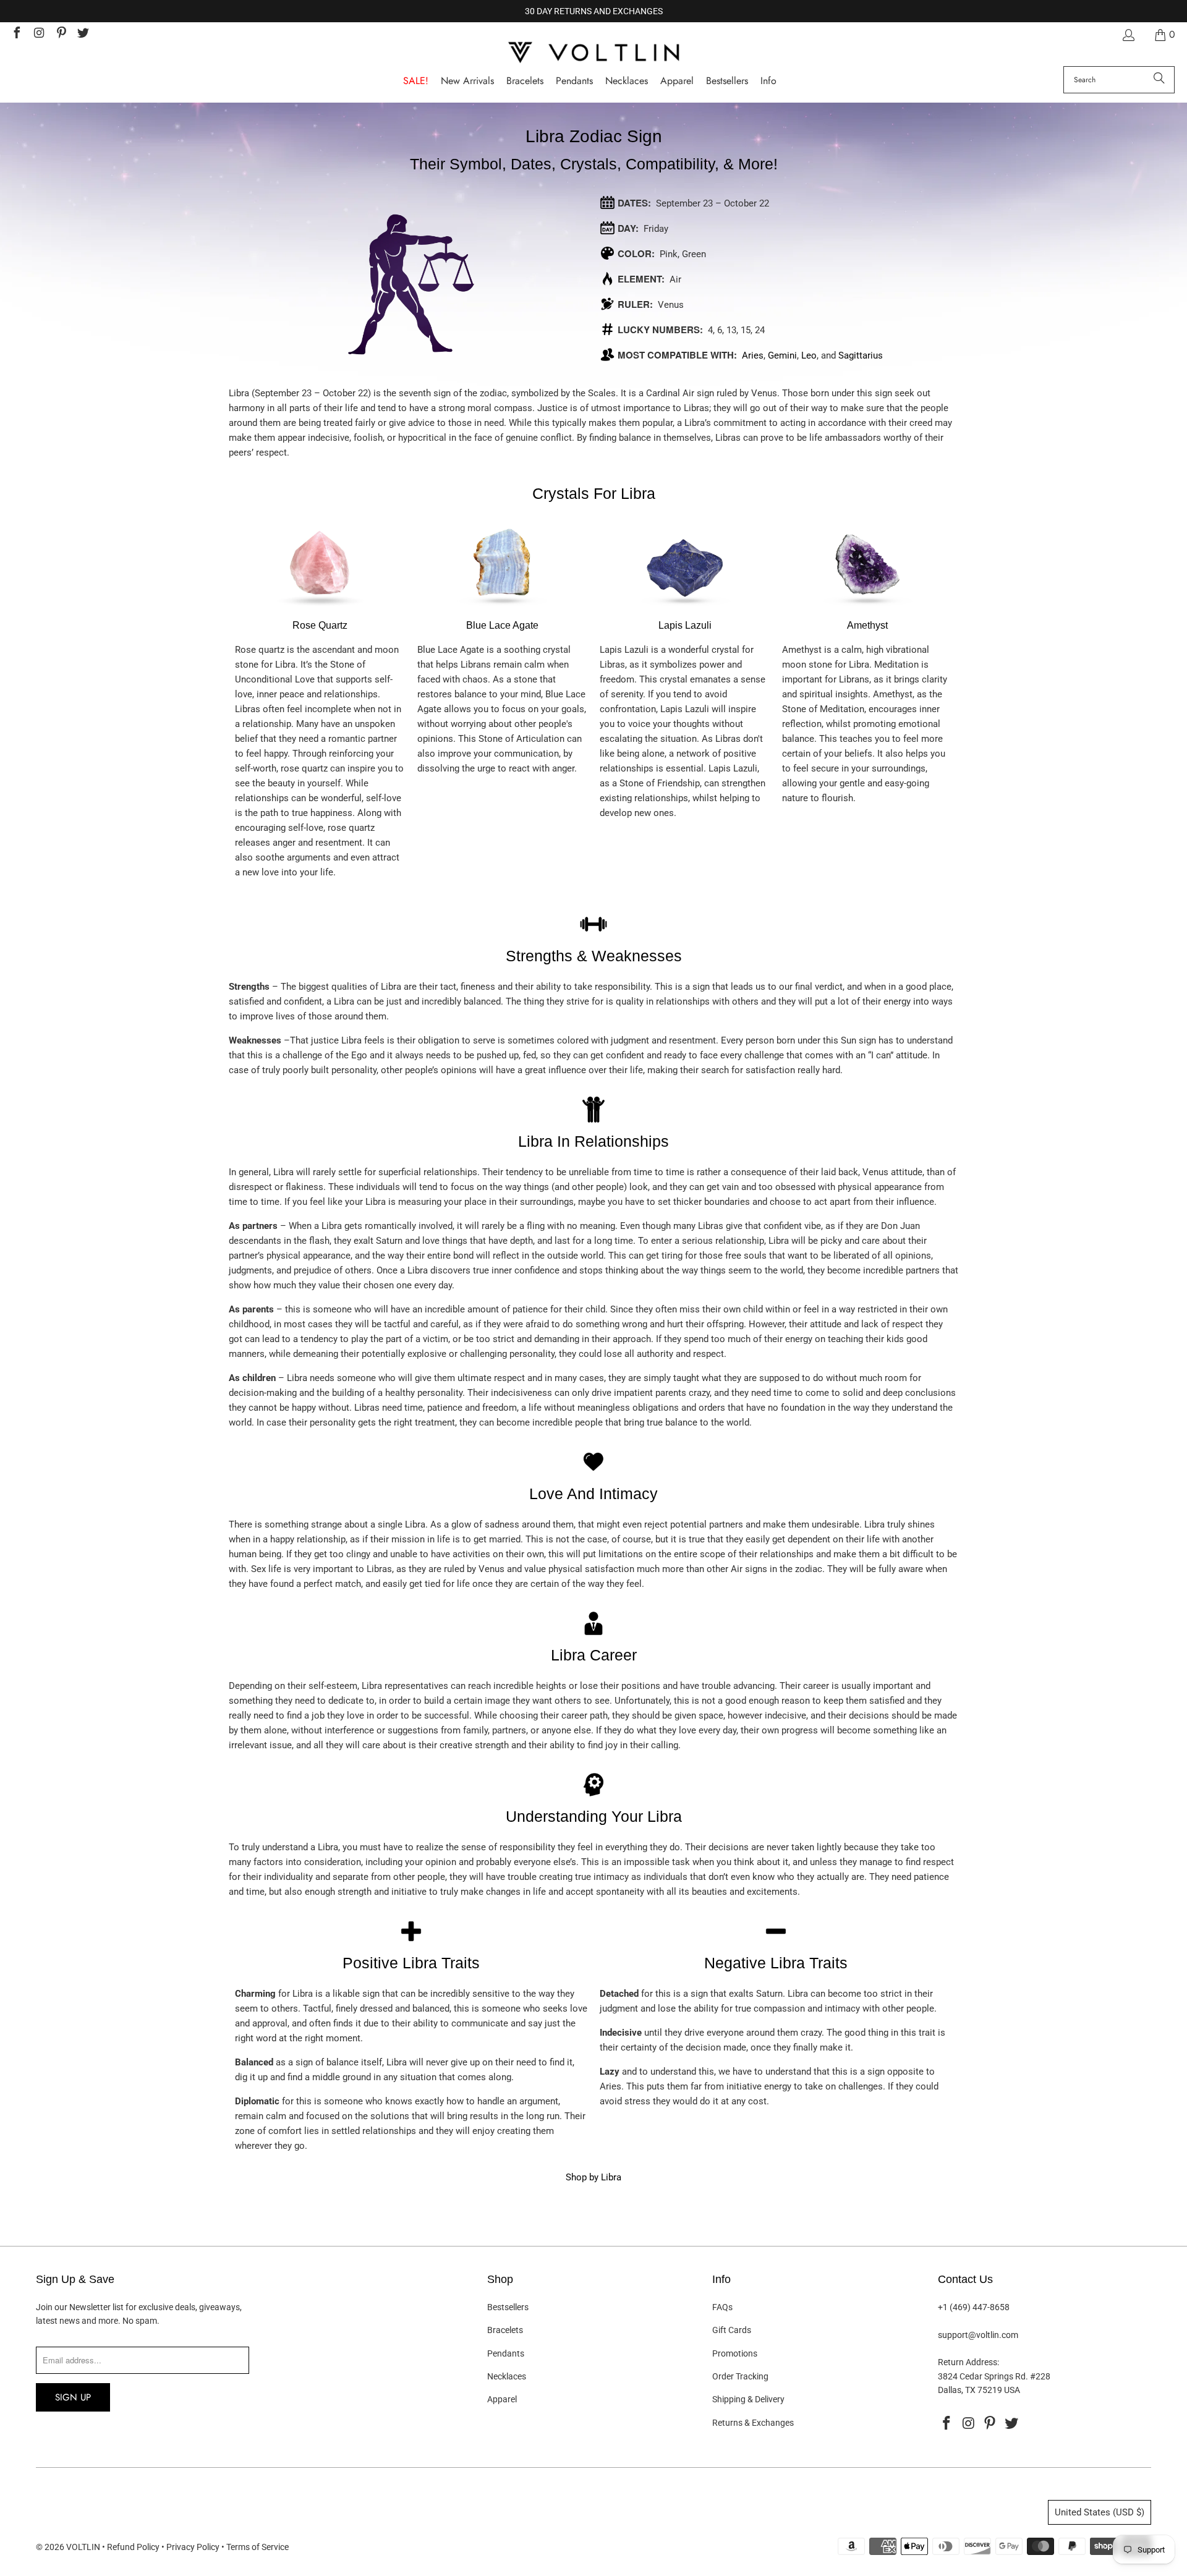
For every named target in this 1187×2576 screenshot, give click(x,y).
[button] (768, 81)
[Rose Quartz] (320, 610)
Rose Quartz (320, 625)
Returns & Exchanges (753, 2423)
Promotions (735, 2353)
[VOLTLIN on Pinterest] (61, 34)
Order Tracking (740, 2376)
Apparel (502, 2399)
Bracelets (505, 2330)
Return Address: (968, 2362)
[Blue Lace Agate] (503, 610)
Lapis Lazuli (685, 625)
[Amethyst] (867, 610)
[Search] (1159, 80)
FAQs (722, 2307)
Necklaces (507, 2376)
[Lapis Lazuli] (685, 610)
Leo (809, 355)
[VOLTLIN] (593, 53)
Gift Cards (732, 2330)
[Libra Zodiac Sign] (411, 371)
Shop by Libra (593, 2177)
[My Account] (1128, 35)
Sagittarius (861, 355)
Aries (753, 355)
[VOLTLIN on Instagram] (38, 34)
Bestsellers (508, 2307)
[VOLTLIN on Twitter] (83, 34)
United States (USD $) (1100, 2512)
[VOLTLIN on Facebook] (16, 34)
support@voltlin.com (978, 2335)
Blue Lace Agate (502, 625)
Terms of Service (257, 2547)
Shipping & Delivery (748, 2399)
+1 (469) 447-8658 (974, 2307)
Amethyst (867, 625)
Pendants (506, 2353)
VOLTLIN (83, 2547)
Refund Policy (133, 2547)
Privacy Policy (193, 2547)
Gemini (782, 355)
